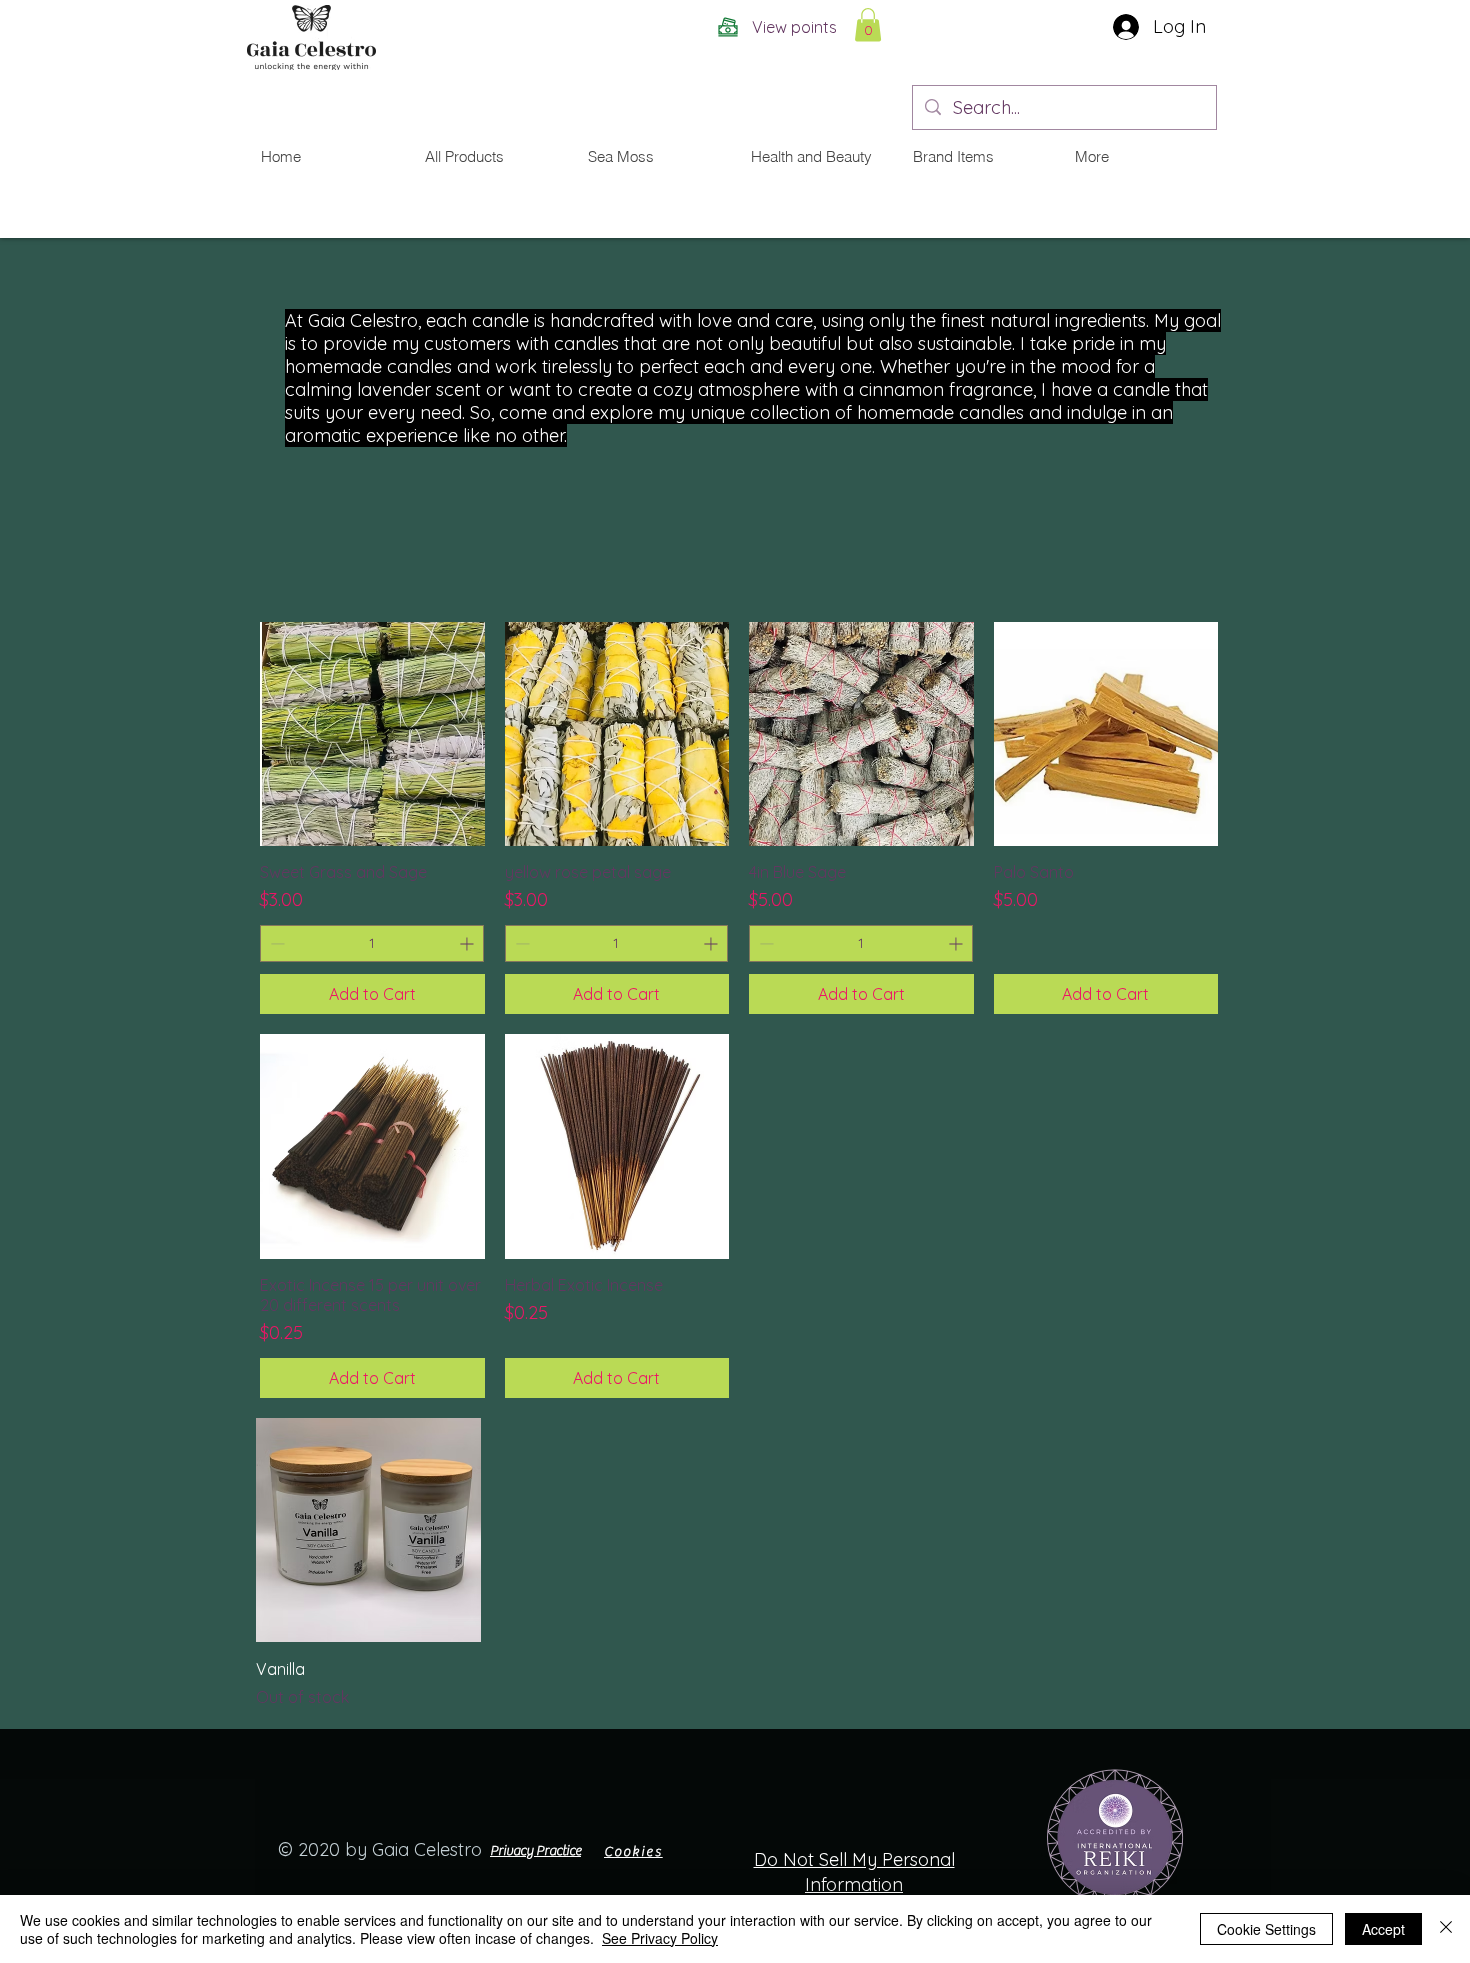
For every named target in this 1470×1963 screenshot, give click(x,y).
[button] (868, 24)
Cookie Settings (1266, 1929)
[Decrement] (275, 943)
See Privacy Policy (660, 1938)
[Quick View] (372, 734)
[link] (1229, 35)
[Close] (1446, 1929)
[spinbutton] (372, 943)
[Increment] (468, 943)
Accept (1383, 1929)
